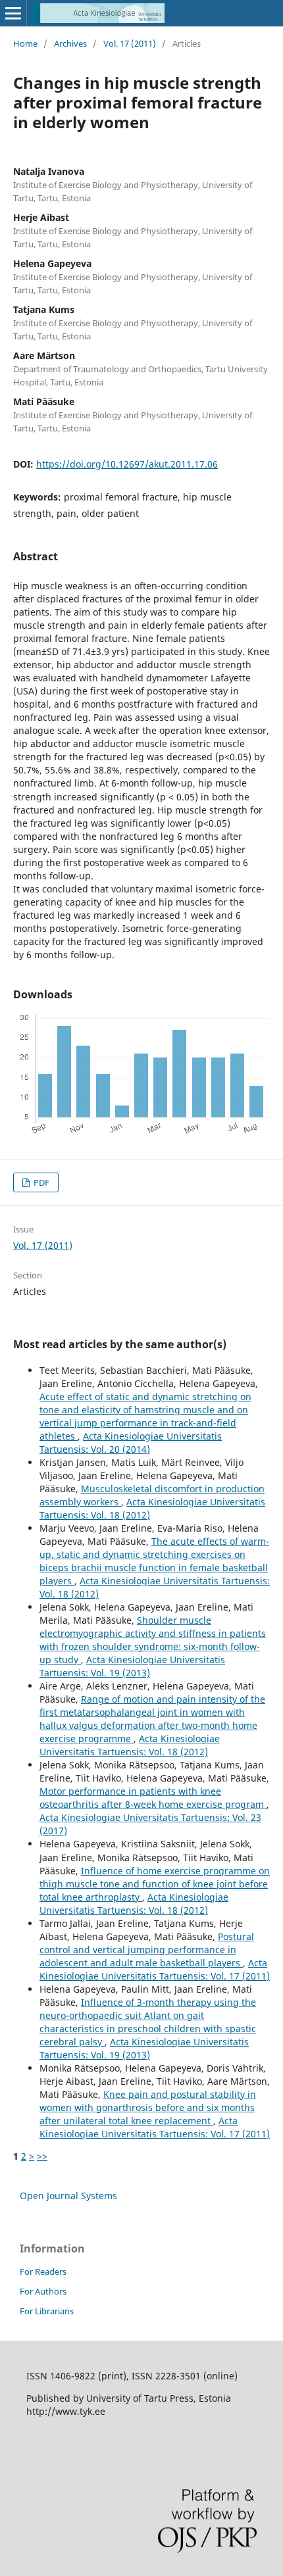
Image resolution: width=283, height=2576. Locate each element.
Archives (70, 43)
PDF (40, 1182)
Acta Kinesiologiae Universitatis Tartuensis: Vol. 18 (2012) (130, 1745)
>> (42, 2156)
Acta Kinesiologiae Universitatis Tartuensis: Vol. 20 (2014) (131, 1443)
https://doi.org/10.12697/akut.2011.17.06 (127, 464)
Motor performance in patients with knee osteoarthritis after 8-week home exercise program (153, 1798)
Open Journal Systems (68, 2196)
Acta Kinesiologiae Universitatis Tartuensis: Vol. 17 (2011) (155, 1969)
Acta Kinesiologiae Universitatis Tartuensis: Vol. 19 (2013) (132, 1666)
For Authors (43, 2291)
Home (25, 43)
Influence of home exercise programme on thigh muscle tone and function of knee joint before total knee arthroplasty (155, 1884)
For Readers (43, 2272)
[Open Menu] (13, 13)
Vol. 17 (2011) (130, 43)
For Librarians (47, 2311)
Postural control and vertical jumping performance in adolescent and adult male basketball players (147, 1950)
